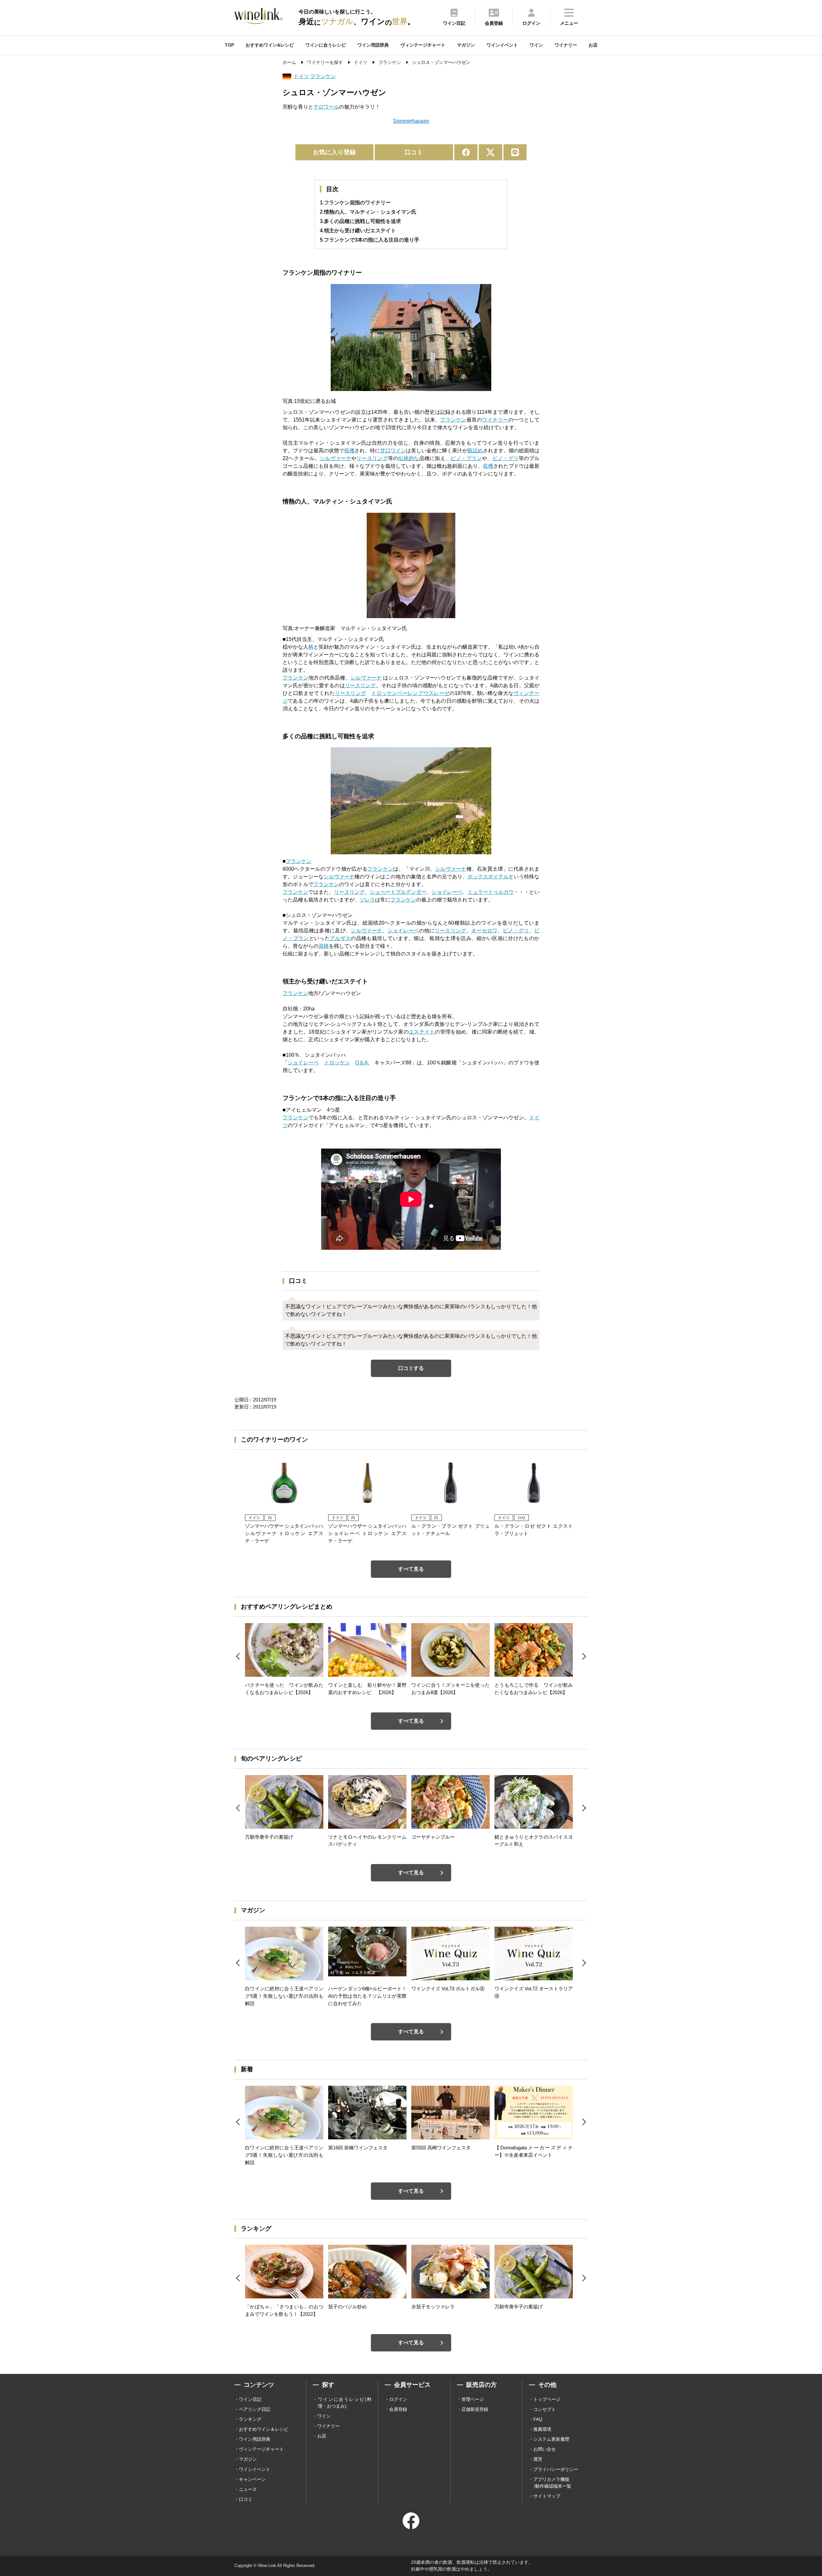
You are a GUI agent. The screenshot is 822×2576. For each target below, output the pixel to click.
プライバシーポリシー (556, 2469)
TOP (229, 45)
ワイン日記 (250, 2399)
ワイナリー (566, 45)
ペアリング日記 (255, 2409)
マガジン (466, 45)
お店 (593, 45)
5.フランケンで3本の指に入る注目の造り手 (370, 240)
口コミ (414, 152)
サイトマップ (547, 2496)
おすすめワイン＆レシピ (264, 2429)
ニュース (248, 2489)
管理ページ (473, 2399)
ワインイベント (502, 45)
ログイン (398, 2399)
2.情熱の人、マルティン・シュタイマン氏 (368, 212)
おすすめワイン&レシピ (270, 45)
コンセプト (545, 2409)
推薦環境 (542, 2429)
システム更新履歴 (551, 2439)
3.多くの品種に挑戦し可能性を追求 (360, 221)
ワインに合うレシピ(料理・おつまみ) (345, 2403)
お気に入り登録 (334, 152)
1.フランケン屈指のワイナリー (355, 203)
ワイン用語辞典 (373, 45)
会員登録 (398, 2409)
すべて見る (411, 1569)
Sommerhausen (411, 121)
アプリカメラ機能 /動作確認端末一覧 (552, 2483)
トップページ (547, 2399)
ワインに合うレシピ (326, 45)
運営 (538, 2459)
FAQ (538, 2419)
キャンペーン (252, 2479)
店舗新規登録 (475, 2409)
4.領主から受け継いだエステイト (358, 231)
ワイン (536, 45)
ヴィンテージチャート (423, 45)
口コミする (411, 1368)
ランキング (250, 2419)
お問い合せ (545, 2449)
